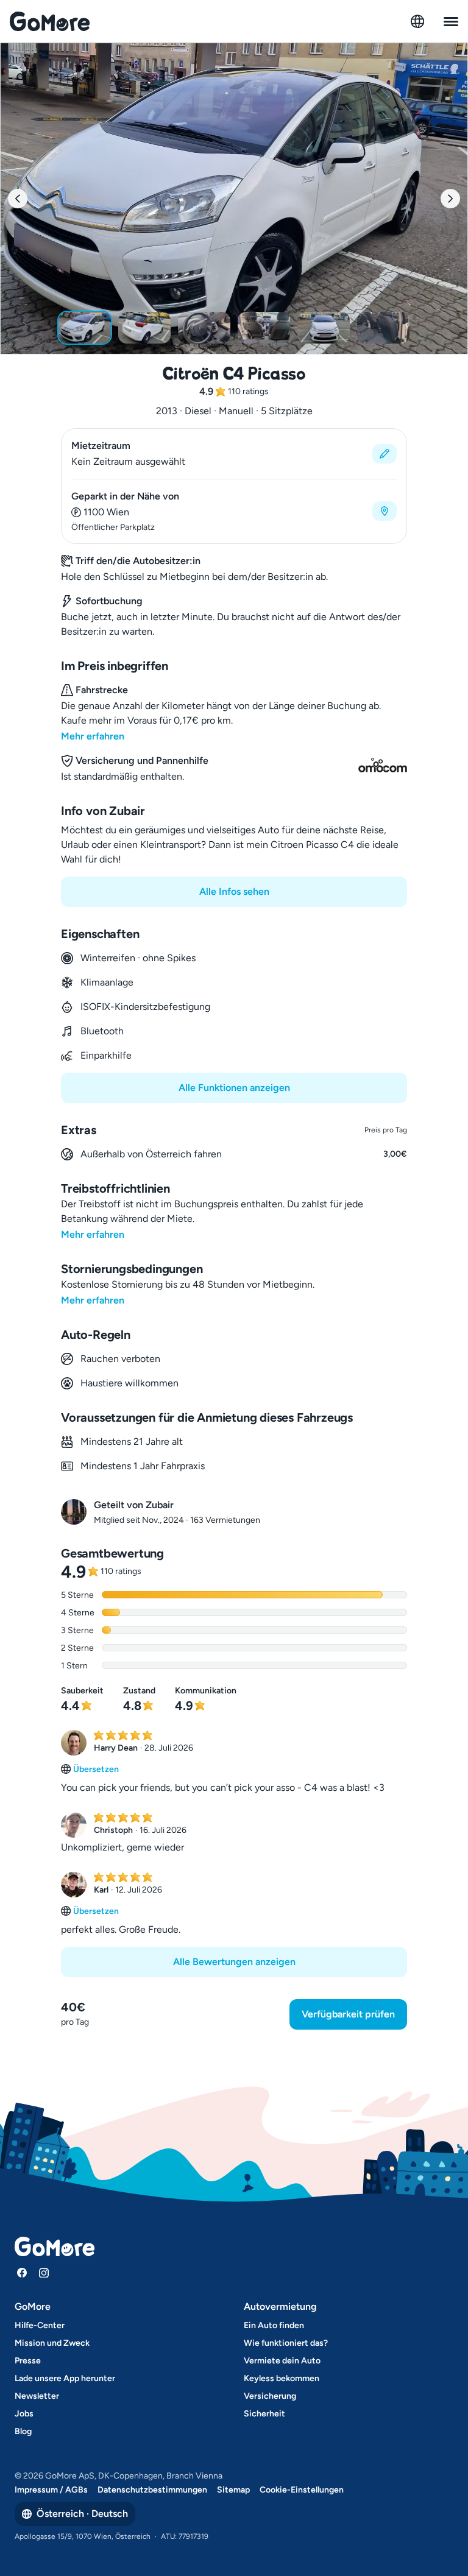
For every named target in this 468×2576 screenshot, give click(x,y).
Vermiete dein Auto (282, 2361)
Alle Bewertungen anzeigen (234, 1962)
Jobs (24, 2414)
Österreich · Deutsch (82, 2514)
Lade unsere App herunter (65, 2378)
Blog (23, 2431)
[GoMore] (50, 21)
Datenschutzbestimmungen (152, 2490)
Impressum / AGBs (51, 2490)
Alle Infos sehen (234, 891)
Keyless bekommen (282, 2378)
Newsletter (37, 2396)
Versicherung (270, 2396)
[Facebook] (22, 2273)
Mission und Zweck (52, 2343)
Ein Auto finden (274, 2325)
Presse (28, 2361)
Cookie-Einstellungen (302, 2490)
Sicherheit (264, 2414)
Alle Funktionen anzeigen (234, 1088)
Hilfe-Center (40, 2325)
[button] (234, 454)
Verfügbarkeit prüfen (348, 2014)
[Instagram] (44, 2273)
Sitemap (233, 2490)
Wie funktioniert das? (286, 2343)
